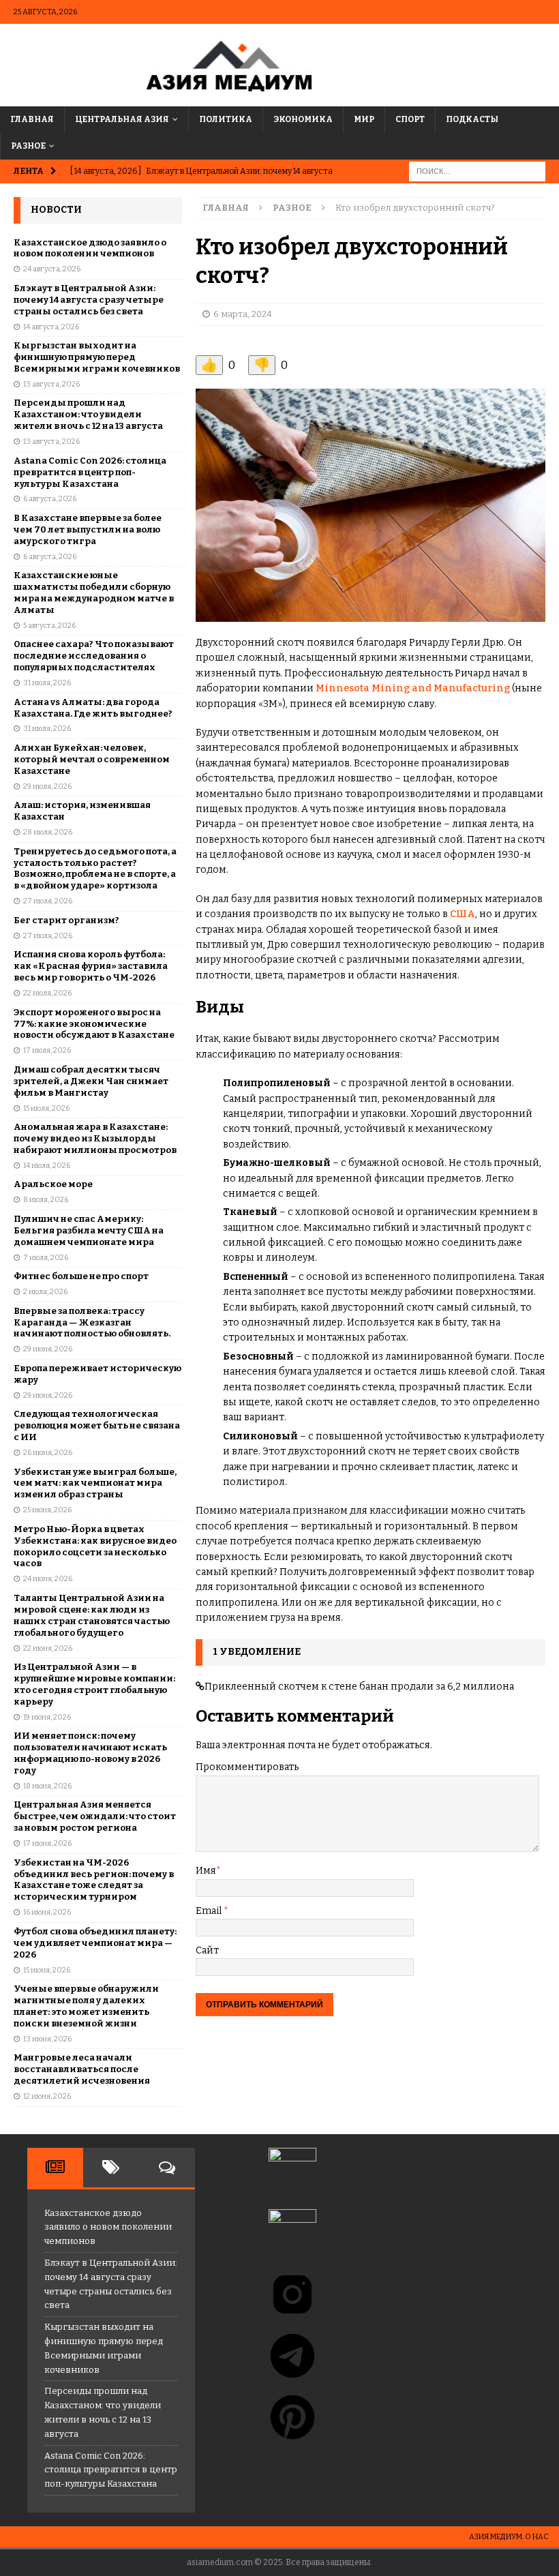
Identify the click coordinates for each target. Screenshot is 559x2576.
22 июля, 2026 (47, 993)
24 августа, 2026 (52, 269)
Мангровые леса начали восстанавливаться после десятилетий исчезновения (82, 2069)
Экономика (303, 119)
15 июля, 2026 (46, 1108)
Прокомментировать (247, 1767)
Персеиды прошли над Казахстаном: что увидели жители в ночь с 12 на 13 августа (88, 414)
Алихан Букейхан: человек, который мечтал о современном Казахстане (92, 759)
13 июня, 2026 (47, 2039)
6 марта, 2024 (243, 314)
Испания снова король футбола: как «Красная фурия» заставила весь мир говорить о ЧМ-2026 (91, 966)
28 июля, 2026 (48, 832)
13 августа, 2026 (51, 384)
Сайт (207, 1950)
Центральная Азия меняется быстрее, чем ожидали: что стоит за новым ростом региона (95, 1816)
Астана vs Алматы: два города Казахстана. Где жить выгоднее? (93, 708)
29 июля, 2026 (47, 787)
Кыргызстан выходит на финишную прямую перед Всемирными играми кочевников (97, 357)
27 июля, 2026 (48, 901)
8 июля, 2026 (46, 1200)
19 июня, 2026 (47, 1717)
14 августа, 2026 (51, 327)
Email (210, 1911)
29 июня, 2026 (48, 1349)
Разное (28, 146)
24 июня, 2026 (48, 1579)
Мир (364, 119)
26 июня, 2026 (48, 1453)
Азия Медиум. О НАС (509, 2537)
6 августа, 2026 (50, 499)
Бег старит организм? (66, 920)
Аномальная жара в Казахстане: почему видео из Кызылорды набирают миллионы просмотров (95, 1138)
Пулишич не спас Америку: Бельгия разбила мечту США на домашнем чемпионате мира (89, 1230)
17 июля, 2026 (47, 1050)
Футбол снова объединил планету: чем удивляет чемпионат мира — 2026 (95, 1943)
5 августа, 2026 (49, 626)
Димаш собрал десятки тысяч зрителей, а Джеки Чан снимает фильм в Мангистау (91, 1081)
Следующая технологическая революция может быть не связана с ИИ (97, 1425)
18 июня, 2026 (47, 1786)
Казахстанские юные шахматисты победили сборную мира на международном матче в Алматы (94, 593)
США (463, 914)
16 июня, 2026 (47, 1912)
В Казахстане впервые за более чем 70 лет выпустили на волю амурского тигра (88, 529)
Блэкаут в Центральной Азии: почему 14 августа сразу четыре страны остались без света (89, 300)
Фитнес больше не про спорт (81, 1276)
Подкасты (472, 119)
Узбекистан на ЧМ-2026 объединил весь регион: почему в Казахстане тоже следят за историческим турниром (94, 1880)
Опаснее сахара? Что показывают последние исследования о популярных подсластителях (94, 656)
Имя (206, 1871)
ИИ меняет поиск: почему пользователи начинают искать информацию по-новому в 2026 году (90, 1753)
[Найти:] (477, 171)
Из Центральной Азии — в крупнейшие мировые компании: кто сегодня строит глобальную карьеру (94, 1684)
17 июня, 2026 (47, 1843)
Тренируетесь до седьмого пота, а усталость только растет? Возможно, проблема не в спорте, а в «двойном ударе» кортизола (95, 869)
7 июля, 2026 (46, 1258)
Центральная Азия (122, 119)
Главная (32, 119)
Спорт (410, 119)
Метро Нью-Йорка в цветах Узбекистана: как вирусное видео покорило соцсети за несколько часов (95, 1546)
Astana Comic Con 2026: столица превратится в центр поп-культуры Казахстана (90, 472)
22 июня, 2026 (48, 1648)
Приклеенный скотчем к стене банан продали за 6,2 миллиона (359, 1687)
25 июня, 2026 (47, 1510)
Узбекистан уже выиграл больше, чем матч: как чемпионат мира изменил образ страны (95, 1483)
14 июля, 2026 (47, 1166)
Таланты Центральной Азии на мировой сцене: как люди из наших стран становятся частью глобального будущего (92, 1615)
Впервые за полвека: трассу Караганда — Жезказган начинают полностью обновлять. (92, 1322)
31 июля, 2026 (47, 683)
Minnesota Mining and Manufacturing (413, 688)
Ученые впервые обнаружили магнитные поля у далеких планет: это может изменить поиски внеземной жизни (86, 2006)
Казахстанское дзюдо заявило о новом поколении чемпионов (90, 248)
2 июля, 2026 (45, 1292)
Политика (226, 119)
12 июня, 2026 (47, 2096)
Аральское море (53, 1184)
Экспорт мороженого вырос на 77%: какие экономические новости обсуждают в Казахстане (94, 1024)
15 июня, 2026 (47, 1970)
